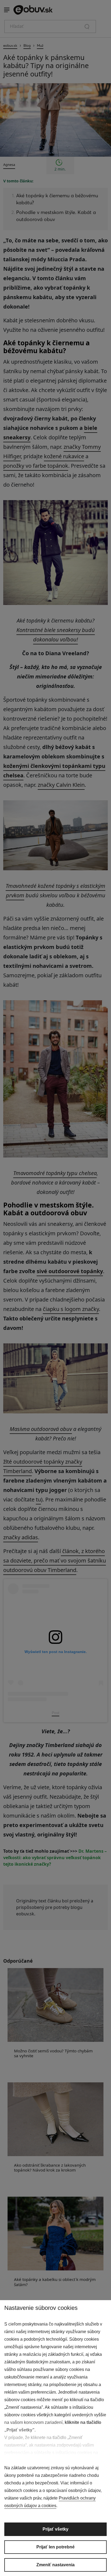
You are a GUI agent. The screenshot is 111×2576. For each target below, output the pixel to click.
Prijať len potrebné (55, 2547)
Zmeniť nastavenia (55, 2565)
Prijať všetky (55, 2529)
